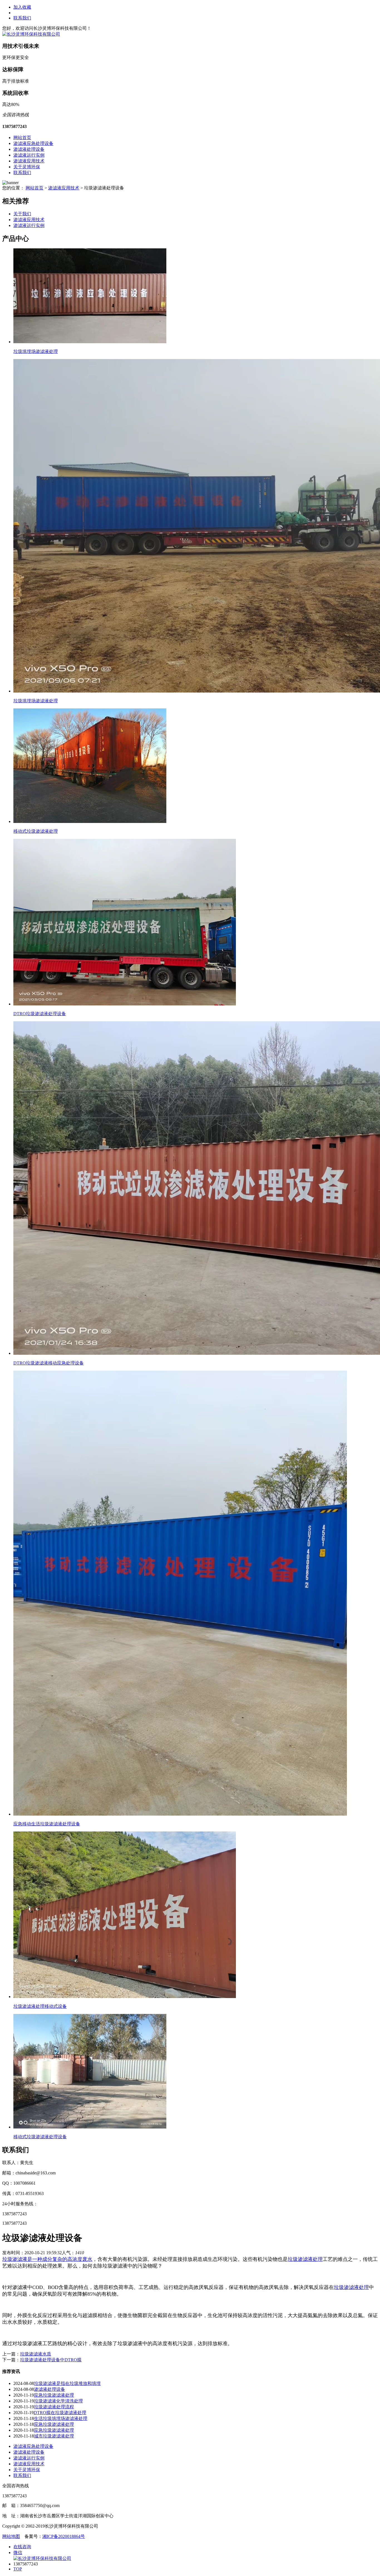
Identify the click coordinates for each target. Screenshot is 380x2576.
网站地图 (11, 2536)
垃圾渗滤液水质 (36, 2354)
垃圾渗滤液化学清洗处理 (58, 2401)
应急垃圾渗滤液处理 (54, 2395)
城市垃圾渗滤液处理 (54, 2436)
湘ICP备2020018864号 (64, 2536)
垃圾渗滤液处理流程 (54, 2407)
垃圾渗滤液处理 (305, 2259)
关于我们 (22, 214)
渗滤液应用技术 (29, 161)
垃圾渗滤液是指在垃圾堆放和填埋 (67, 2383)
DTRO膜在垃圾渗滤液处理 (60, 2413)
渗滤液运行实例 (29, 155)
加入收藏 (22, 7)
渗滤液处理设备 (29, 149)
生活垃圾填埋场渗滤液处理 (61, 2418)
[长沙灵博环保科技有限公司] (31, 34)
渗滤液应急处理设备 (33, 143)
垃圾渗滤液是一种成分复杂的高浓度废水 (47, 2259)
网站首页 (22, 138)
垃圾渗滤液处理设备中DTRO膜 (51, 2360)
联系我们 (22, 18)
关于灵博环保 (27, 167)
